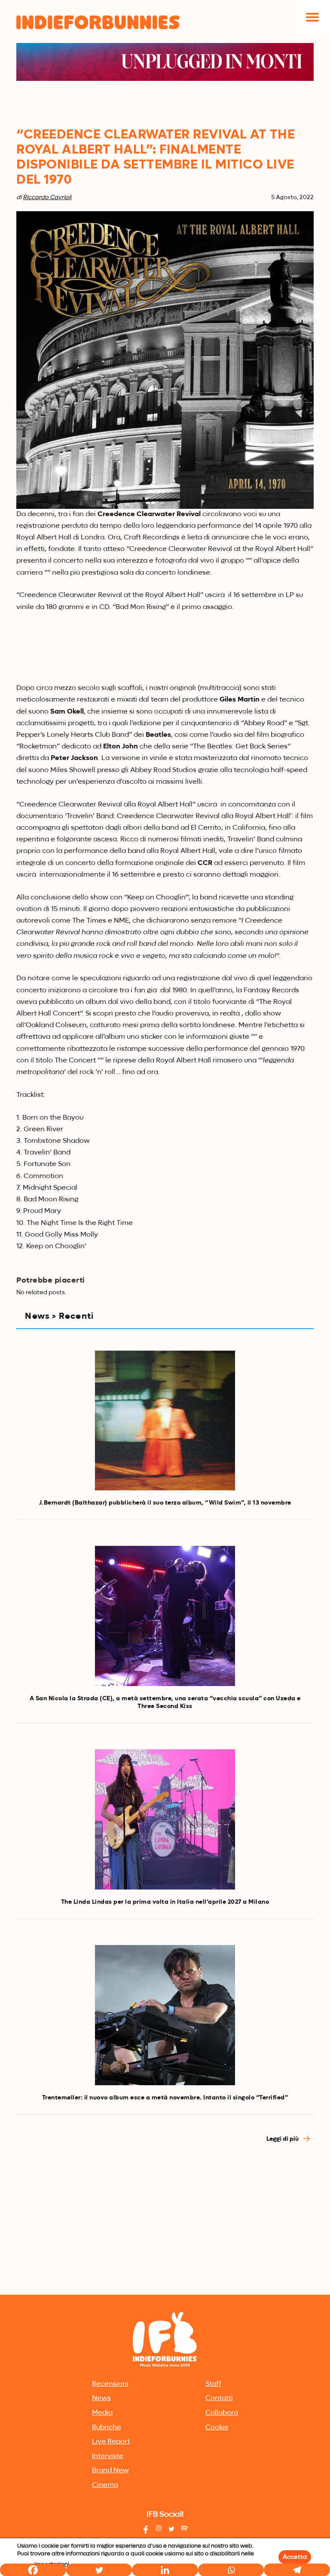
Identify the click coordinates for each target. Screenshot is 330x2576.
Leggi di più (283, 2139)
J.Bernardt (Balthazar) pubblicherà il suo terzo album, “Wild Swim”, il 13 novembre (165, 1503)
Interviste (108, 2456)
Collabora (222, 2413)
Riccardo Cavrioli (47, 197)
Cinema (105, 2485)
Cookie (217, 2428)
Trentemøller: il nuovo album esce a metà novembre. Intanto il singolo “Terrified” (165, 2098)
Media (102, 2413)
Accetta (295, 2557)
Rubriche (107, 2428)
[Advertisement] (165, 2228)
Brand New (110, 2471)
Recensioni (110, 2384)
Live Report (111, 2442)
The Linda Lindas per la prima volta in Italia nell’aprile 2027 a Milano (165, 1902)
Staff (213, 2384)
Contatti (219, 2398)
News (101, 2398)
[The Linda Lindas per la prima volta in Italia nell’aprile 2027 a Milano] (165, 1819)
